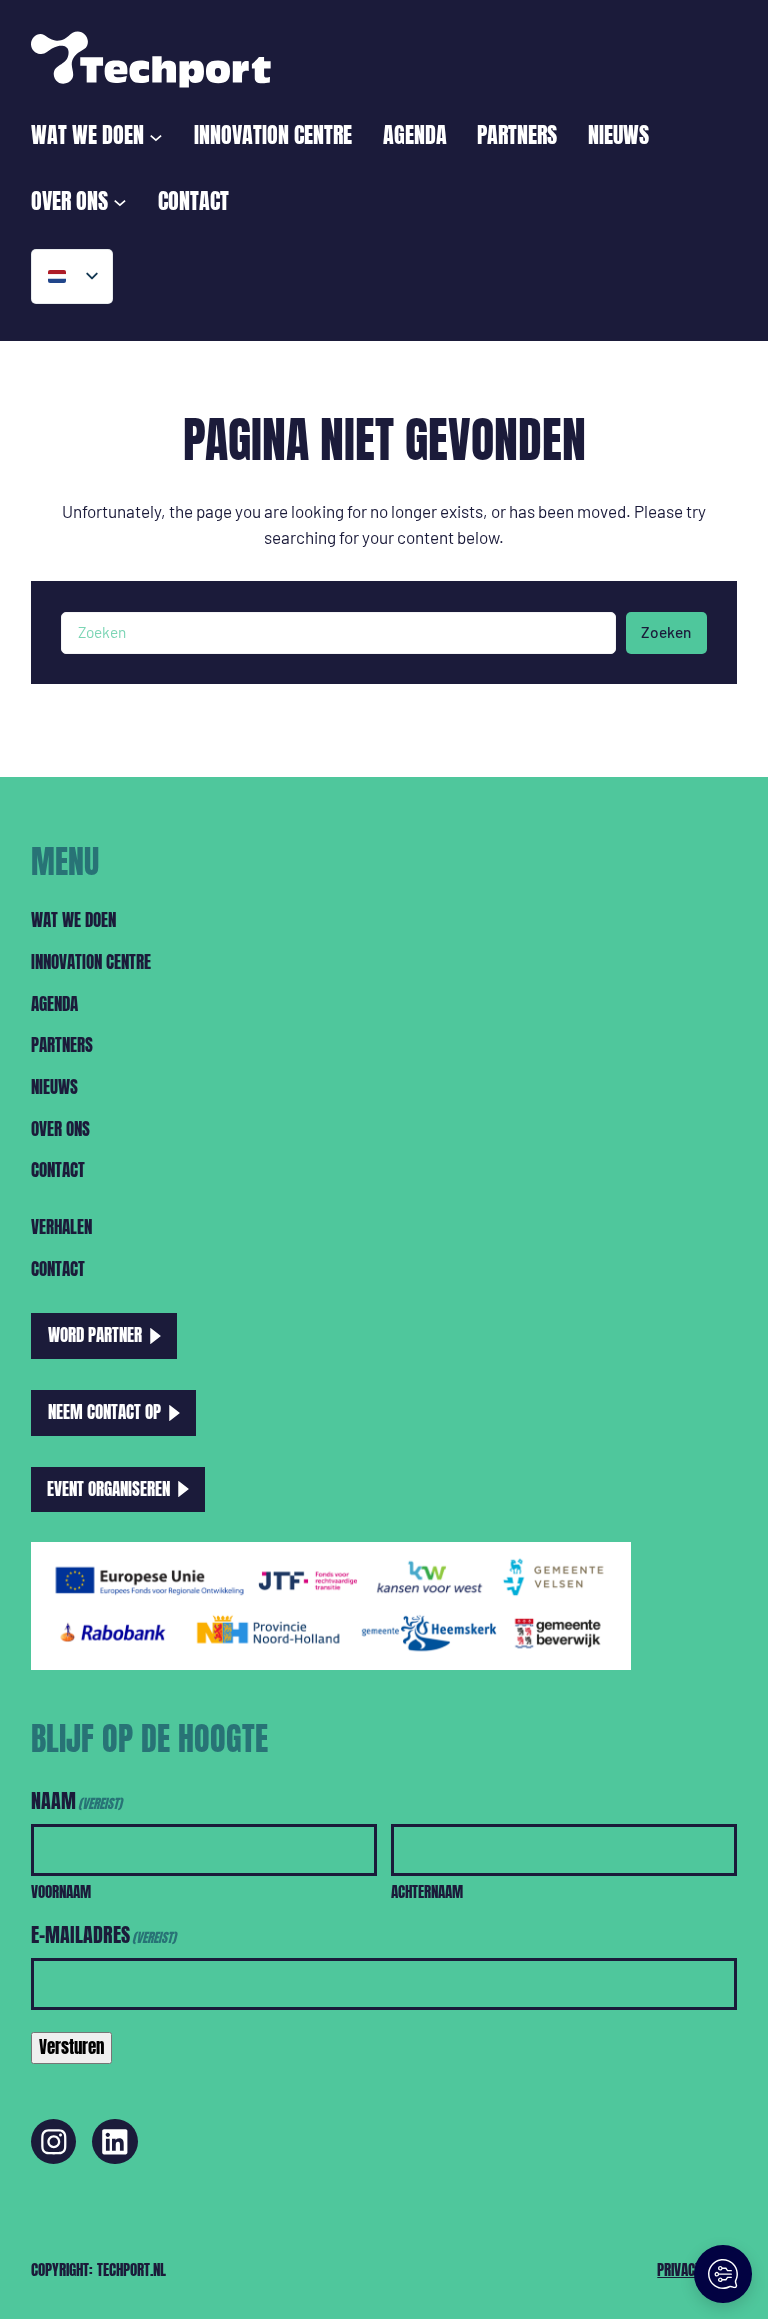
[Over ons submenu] (120, 201)
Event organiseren (108, 1488)
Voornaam (61, 1891)
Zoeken (666, 632)
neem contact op (104, 1412)
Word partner (95, 1335)
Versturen (71, 2047)
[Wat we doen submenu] (156, 136)
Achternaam (427, 1891)
